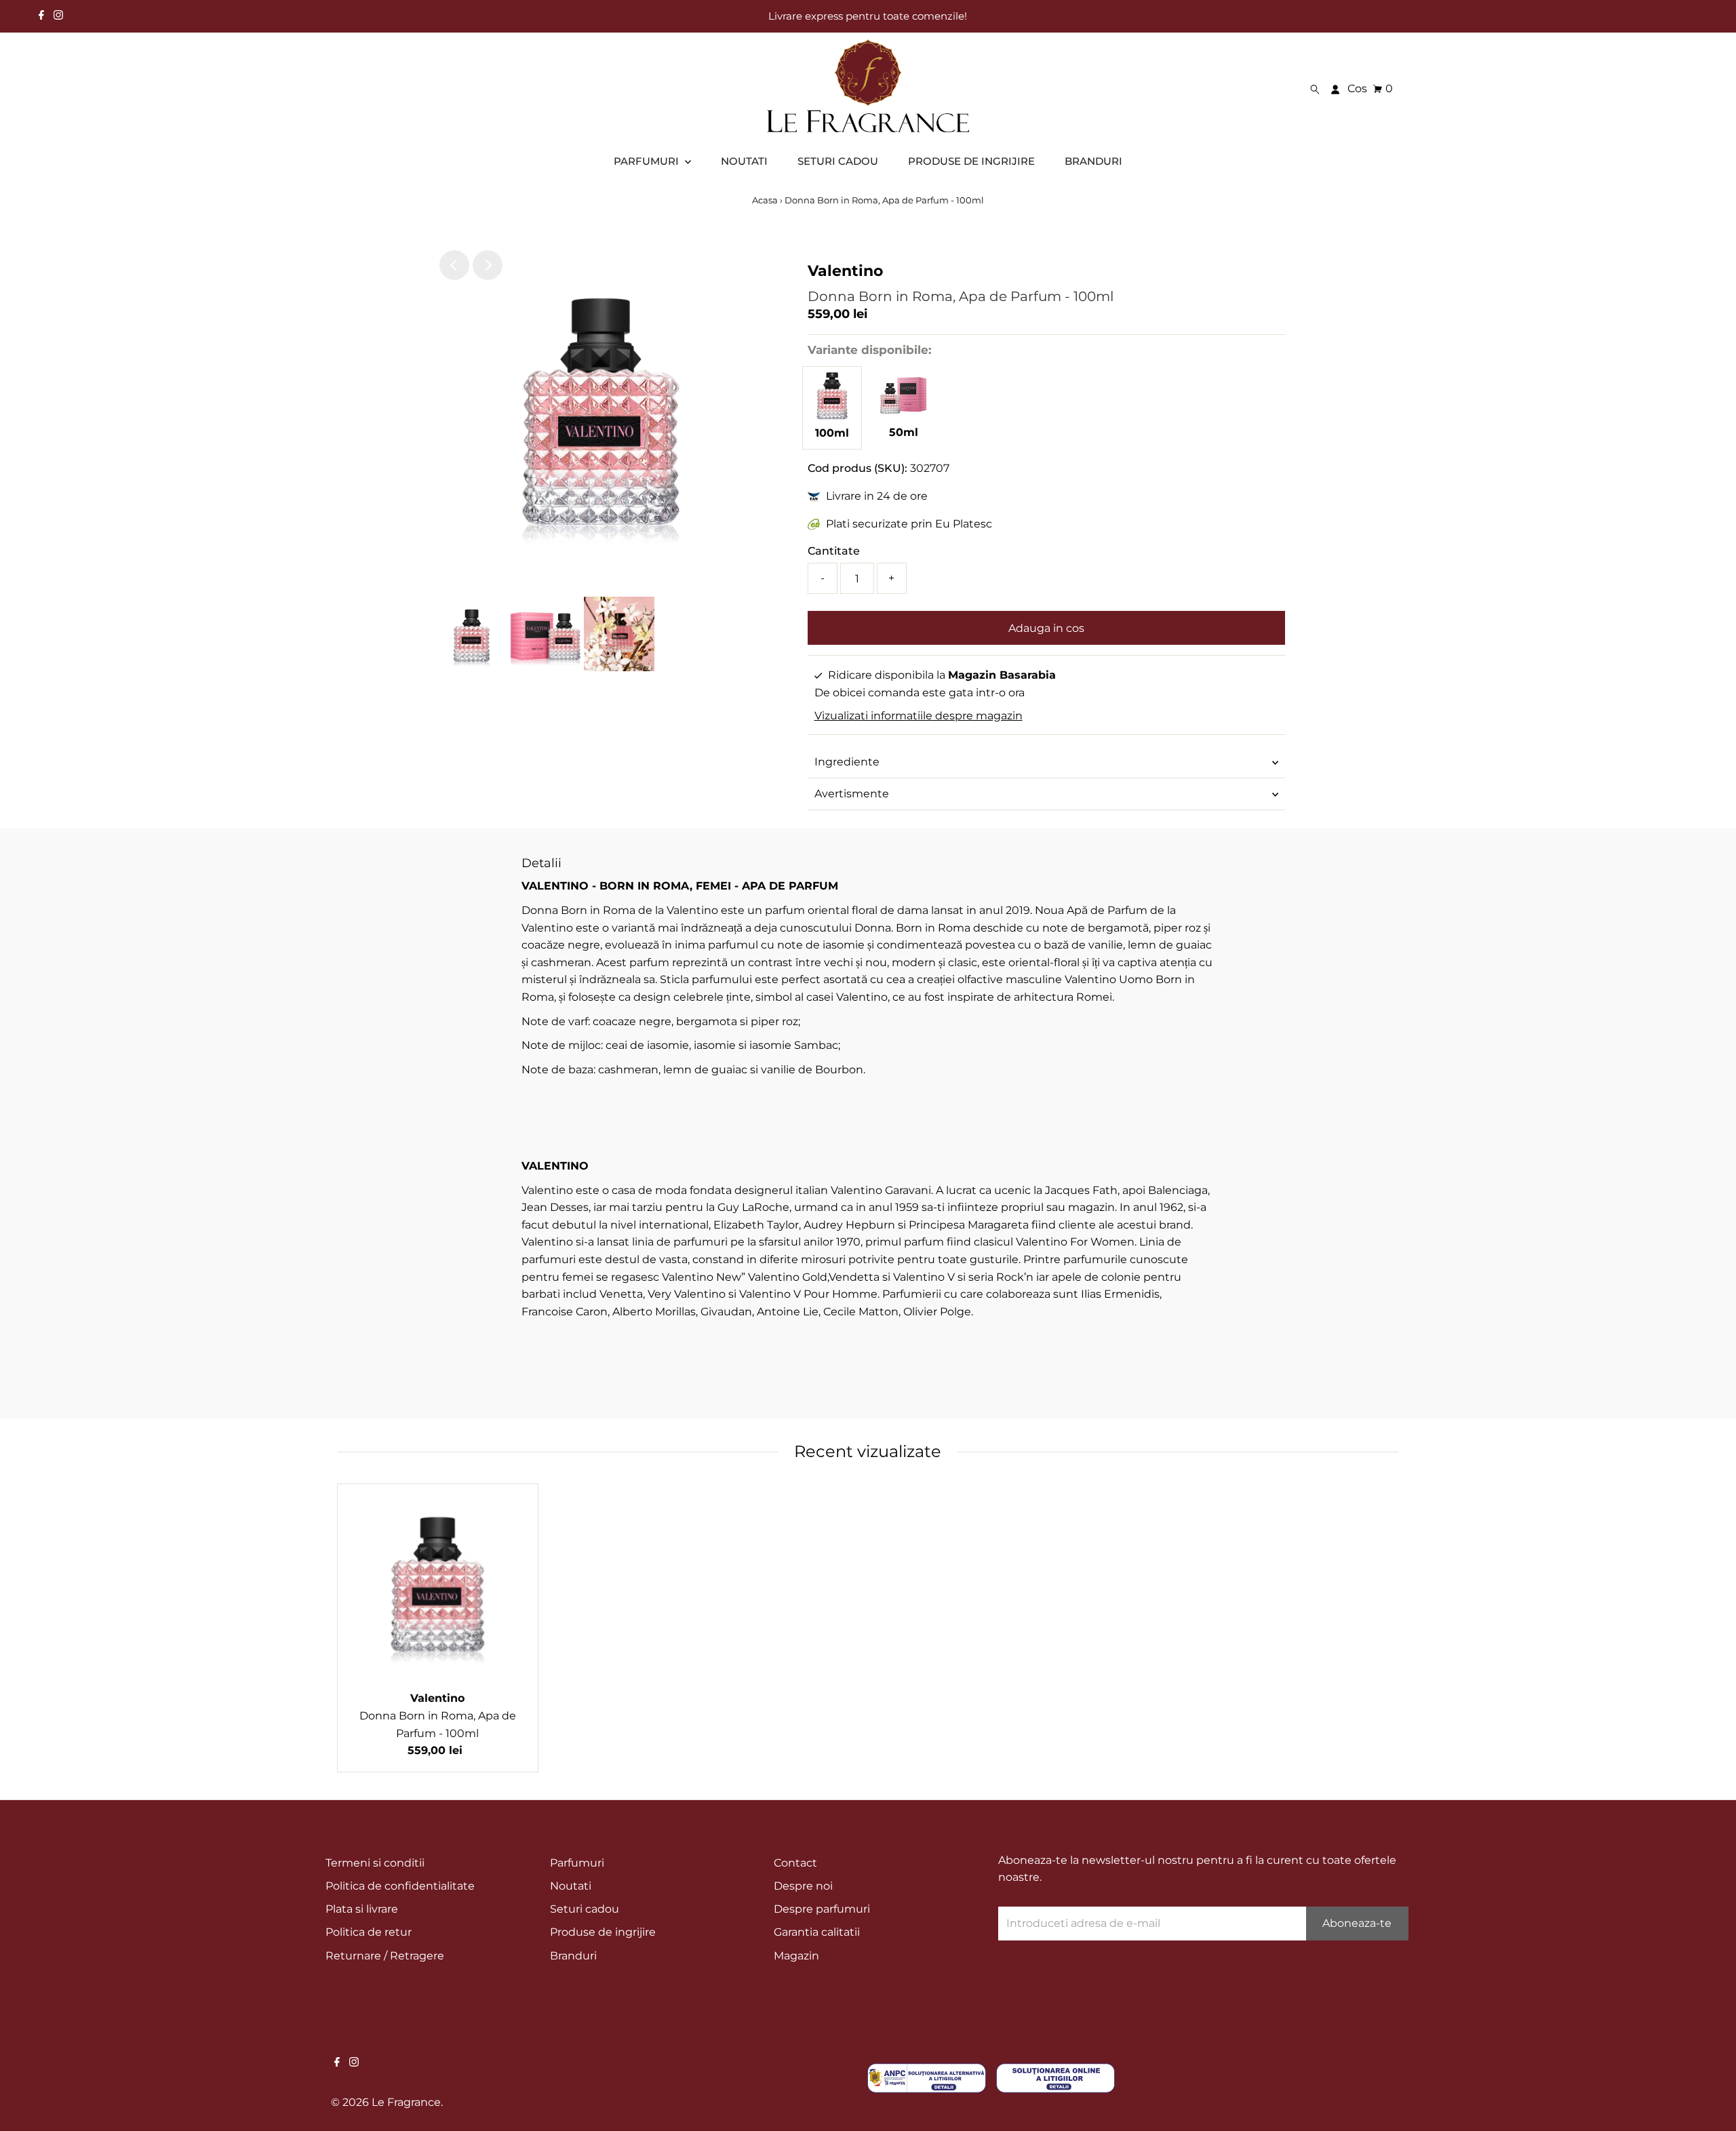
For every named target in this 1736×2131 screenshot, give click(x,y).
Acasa (765, 200)
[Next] (488, 265)
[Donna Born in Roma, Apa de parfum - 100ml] (832, 416)
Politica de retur (369, 1932)
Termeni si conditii (375, 1863)
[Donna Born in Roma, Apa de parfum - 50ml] (903, 415)
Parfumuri (577, 1863)
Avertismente (852, 794)
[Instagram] (58, 16)
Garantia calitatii (817, 1932)
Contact (795, 1863)
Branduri (573, 1956)
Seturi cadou (585, 1909)
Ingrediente (847, 762)
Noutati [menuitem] (744, 161)
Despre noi (803, 1886)
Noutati (571, 1886)
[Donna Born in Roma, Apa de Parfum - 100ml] (438, 1584)
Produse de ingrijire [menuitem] (971, 161)
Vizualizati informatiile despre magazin (919, 716)
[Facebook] (41, 16)
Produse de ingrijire (603, 1932)
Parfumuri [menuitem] (648, 161)
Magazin (796, 1956)
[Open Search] (1315, 89)
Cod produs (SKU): (857, 468)
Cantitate (834, 551)
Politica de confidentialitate (400, 1886)
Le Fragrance (406, 2102)
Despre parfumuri (822, 1909)
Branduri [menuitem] (1093, 161)
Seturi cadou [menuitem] (838, 161)
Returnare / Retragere (385, 1956)
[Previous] (454, 265)
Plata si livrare (362, 1909)
